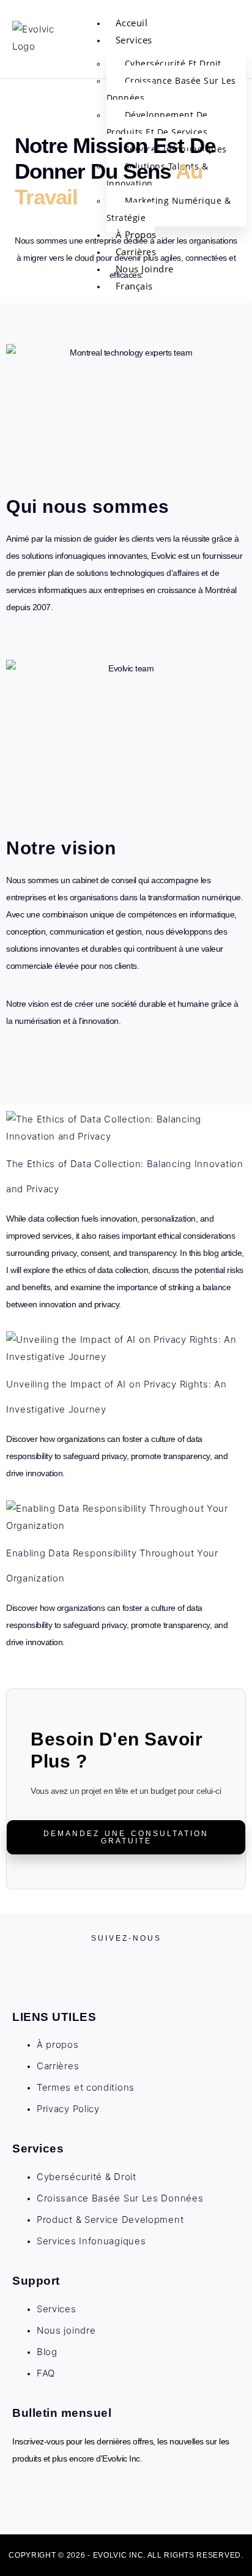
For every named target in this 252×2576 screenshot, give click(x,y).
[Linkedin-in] (135, 1962)
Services (134, 40)
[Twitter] (117, 1962)
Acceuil (132, 23)
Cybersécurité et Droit (173, 63)
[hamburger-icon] (230, 28)
